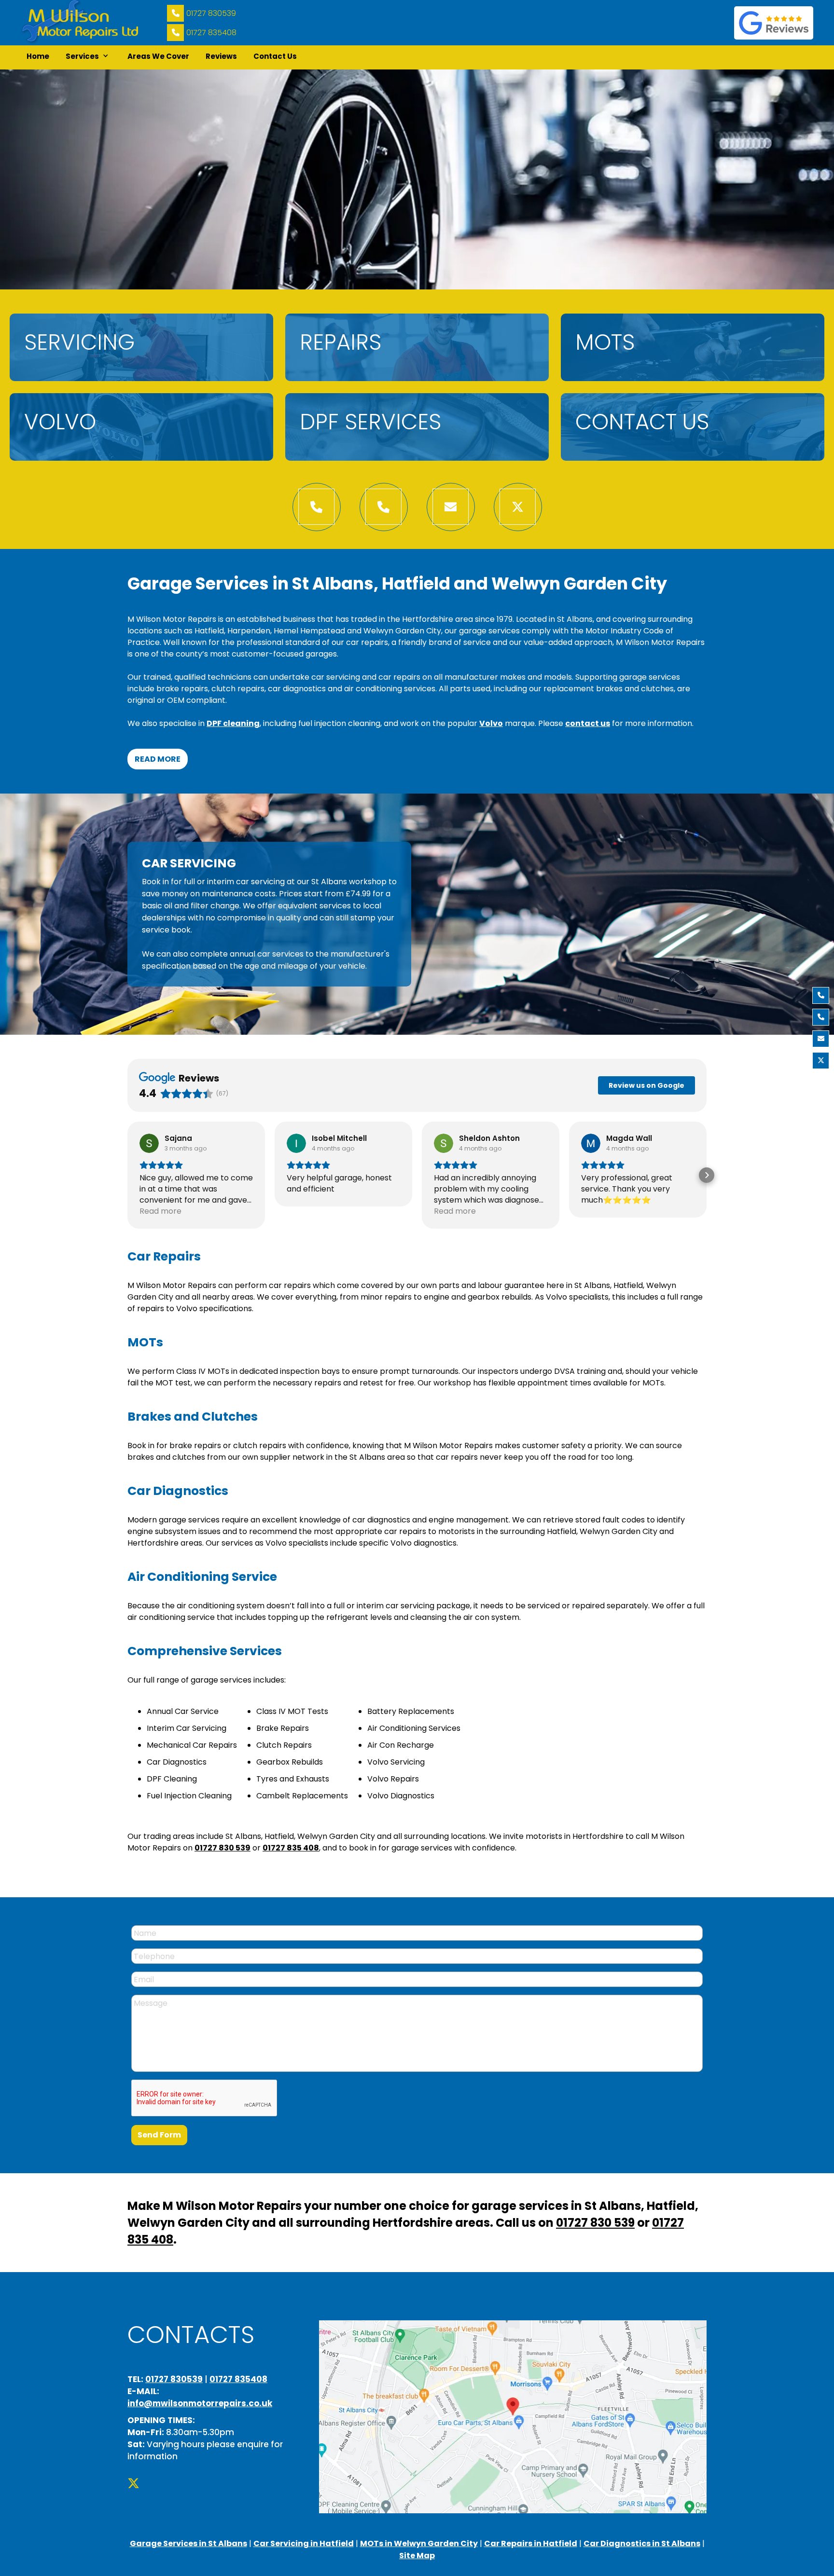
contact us (588, 723)
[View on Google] (149, 1143)
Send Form (159, 2135)
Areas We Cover (158, 56)
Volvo (491, 723)
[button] (88, 57)
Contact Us (275, 56)
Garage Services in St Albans (188, 2543)
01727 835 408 (291, 1848)
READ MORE (158, 759)
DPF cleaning (233, 723)
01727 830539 (211, 13)
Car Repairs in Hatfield (531, 2543)
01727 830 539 (222, 1848)
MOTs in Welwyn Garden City (419, 2543)
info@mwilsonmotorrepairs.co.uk (200, 2403)
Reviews (221, 56)
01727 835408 (211, 33)
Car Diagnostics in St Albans (642, 2543)
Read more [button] (160, 1211)
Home (38, 56)
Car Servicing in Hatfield (304, 2543)
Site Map (417, 2555)
